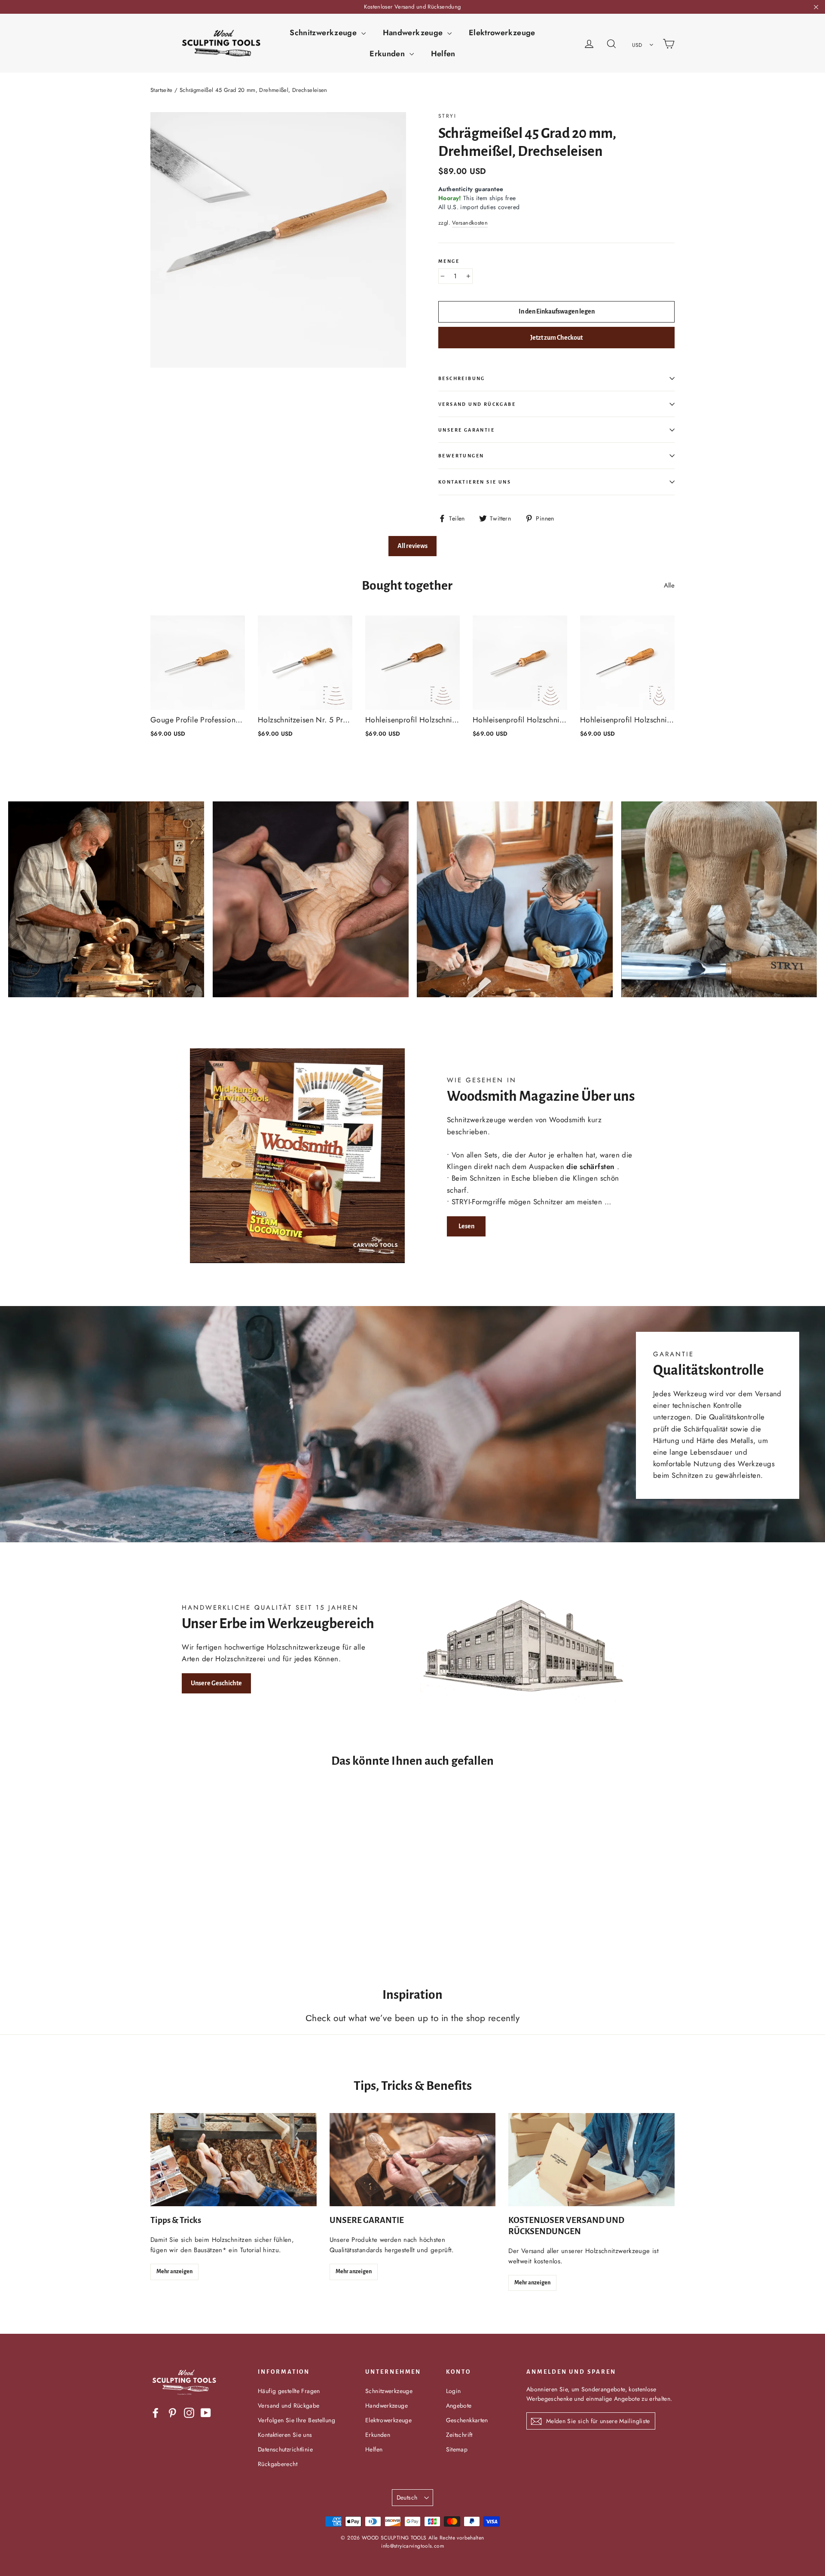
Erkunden (388, 54)
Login (454, 2391)
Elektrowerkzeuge (502, 33)
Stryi (447, 116)
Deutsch (407, 2497)
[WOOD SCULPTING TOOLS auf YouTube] (206, 2412)
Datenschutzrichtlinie (285, 2449)
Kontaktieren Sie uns (475, 482)
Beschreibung (462, 378)
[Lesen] (297, 1156)
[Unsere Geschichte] (528, 1648)
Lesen (466, 1226)
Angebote (459, 2405)
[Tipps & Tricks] (234, 2160)
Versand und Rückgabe (477, 404)
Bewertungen (461, 456)
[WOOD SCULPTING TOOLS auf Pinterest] (172, 2412)
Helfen (443, 54)
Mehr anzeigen (174, 2272)
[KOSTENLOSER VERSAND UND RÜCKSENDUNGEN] (591, 2160)
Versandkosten (470, 223)
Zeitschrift (459, 2435)
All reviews (412, 546)
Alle (669, 585)
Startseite (162, 90)
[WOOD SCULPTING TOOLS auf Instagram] (189, 2412)
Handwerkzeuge (414, 33)
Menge (449, 261)
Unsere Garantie (466, 430)
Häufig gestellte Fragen (289, 2391)
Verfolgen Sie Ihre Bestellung (296, 2420)
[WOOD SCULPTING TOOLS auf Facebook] (156, 2412)
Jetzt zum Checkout (556, 338)
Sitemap (457, 2449)
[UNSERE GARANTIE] (413, 2160)
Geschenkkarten (467, 2420)
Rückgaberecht (278, 2464)
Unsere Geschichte (216, 1683)
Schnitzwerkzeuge (324, 33)
